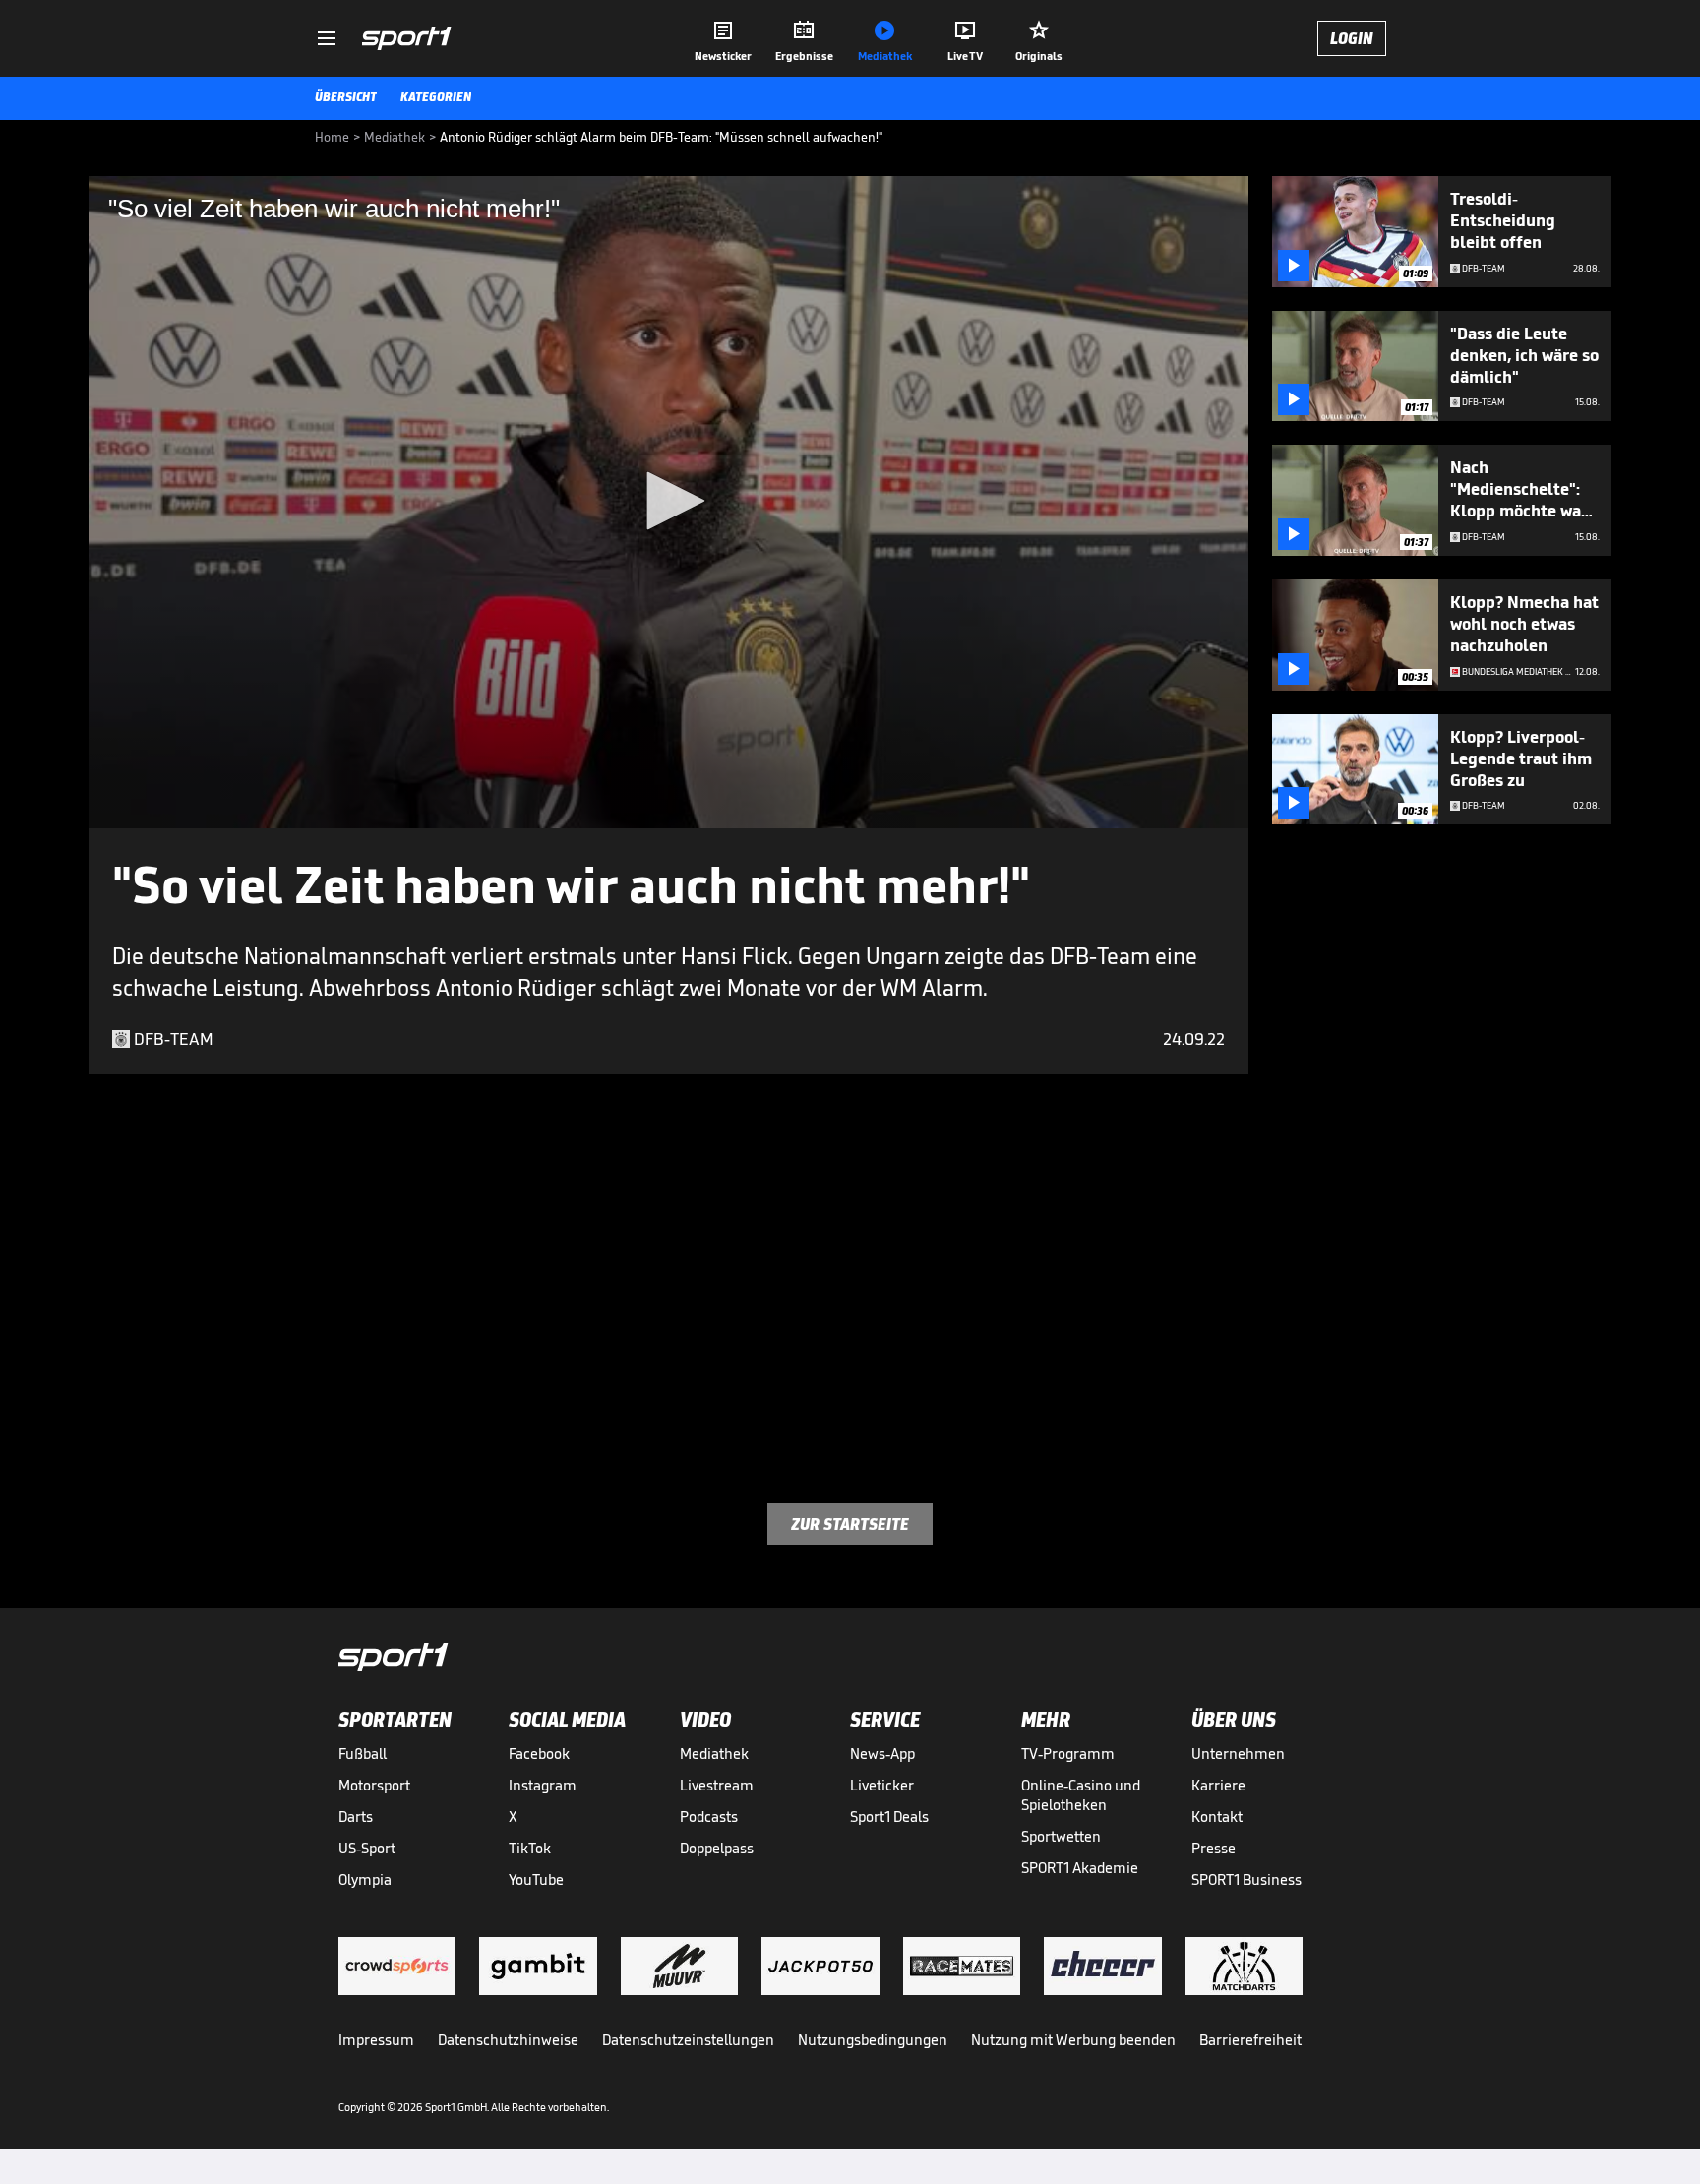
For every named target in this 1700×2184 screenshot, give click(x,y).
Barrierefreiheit (1250, 2040)
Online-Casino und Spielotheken (1081, 1795)
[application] (668, 502)
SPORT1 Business (1246, 1880)
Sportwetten (1061, 1836)
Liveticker (882, 1785)
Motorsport (374, 1785)
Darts (356, 1817)
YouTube (536, 1880)
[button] (669, 501)
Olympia (365, 1880)
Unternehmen (1238, 1754)
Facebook (539, 1754)
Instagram (543, 1785)
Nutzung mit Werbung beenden (1073, 2040)
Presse (1214, 1848)
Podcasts (709, 1817)
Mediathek (714, 1754)
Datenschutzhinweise (508, 2040)
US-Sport (367, 1848)
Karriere (1218, 1785)
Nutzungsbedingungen (873, 2040)
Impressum (376, 2040)
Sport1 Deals (889, 1817)
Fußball (363, 1754)
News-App (882, 1754)
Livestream (717, 1785)
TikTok (530, 1848)
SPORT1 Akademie (1080, 1868)
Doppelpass (717, 1848)
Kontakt (1217, 1817)
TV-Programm (1068, 1754)
